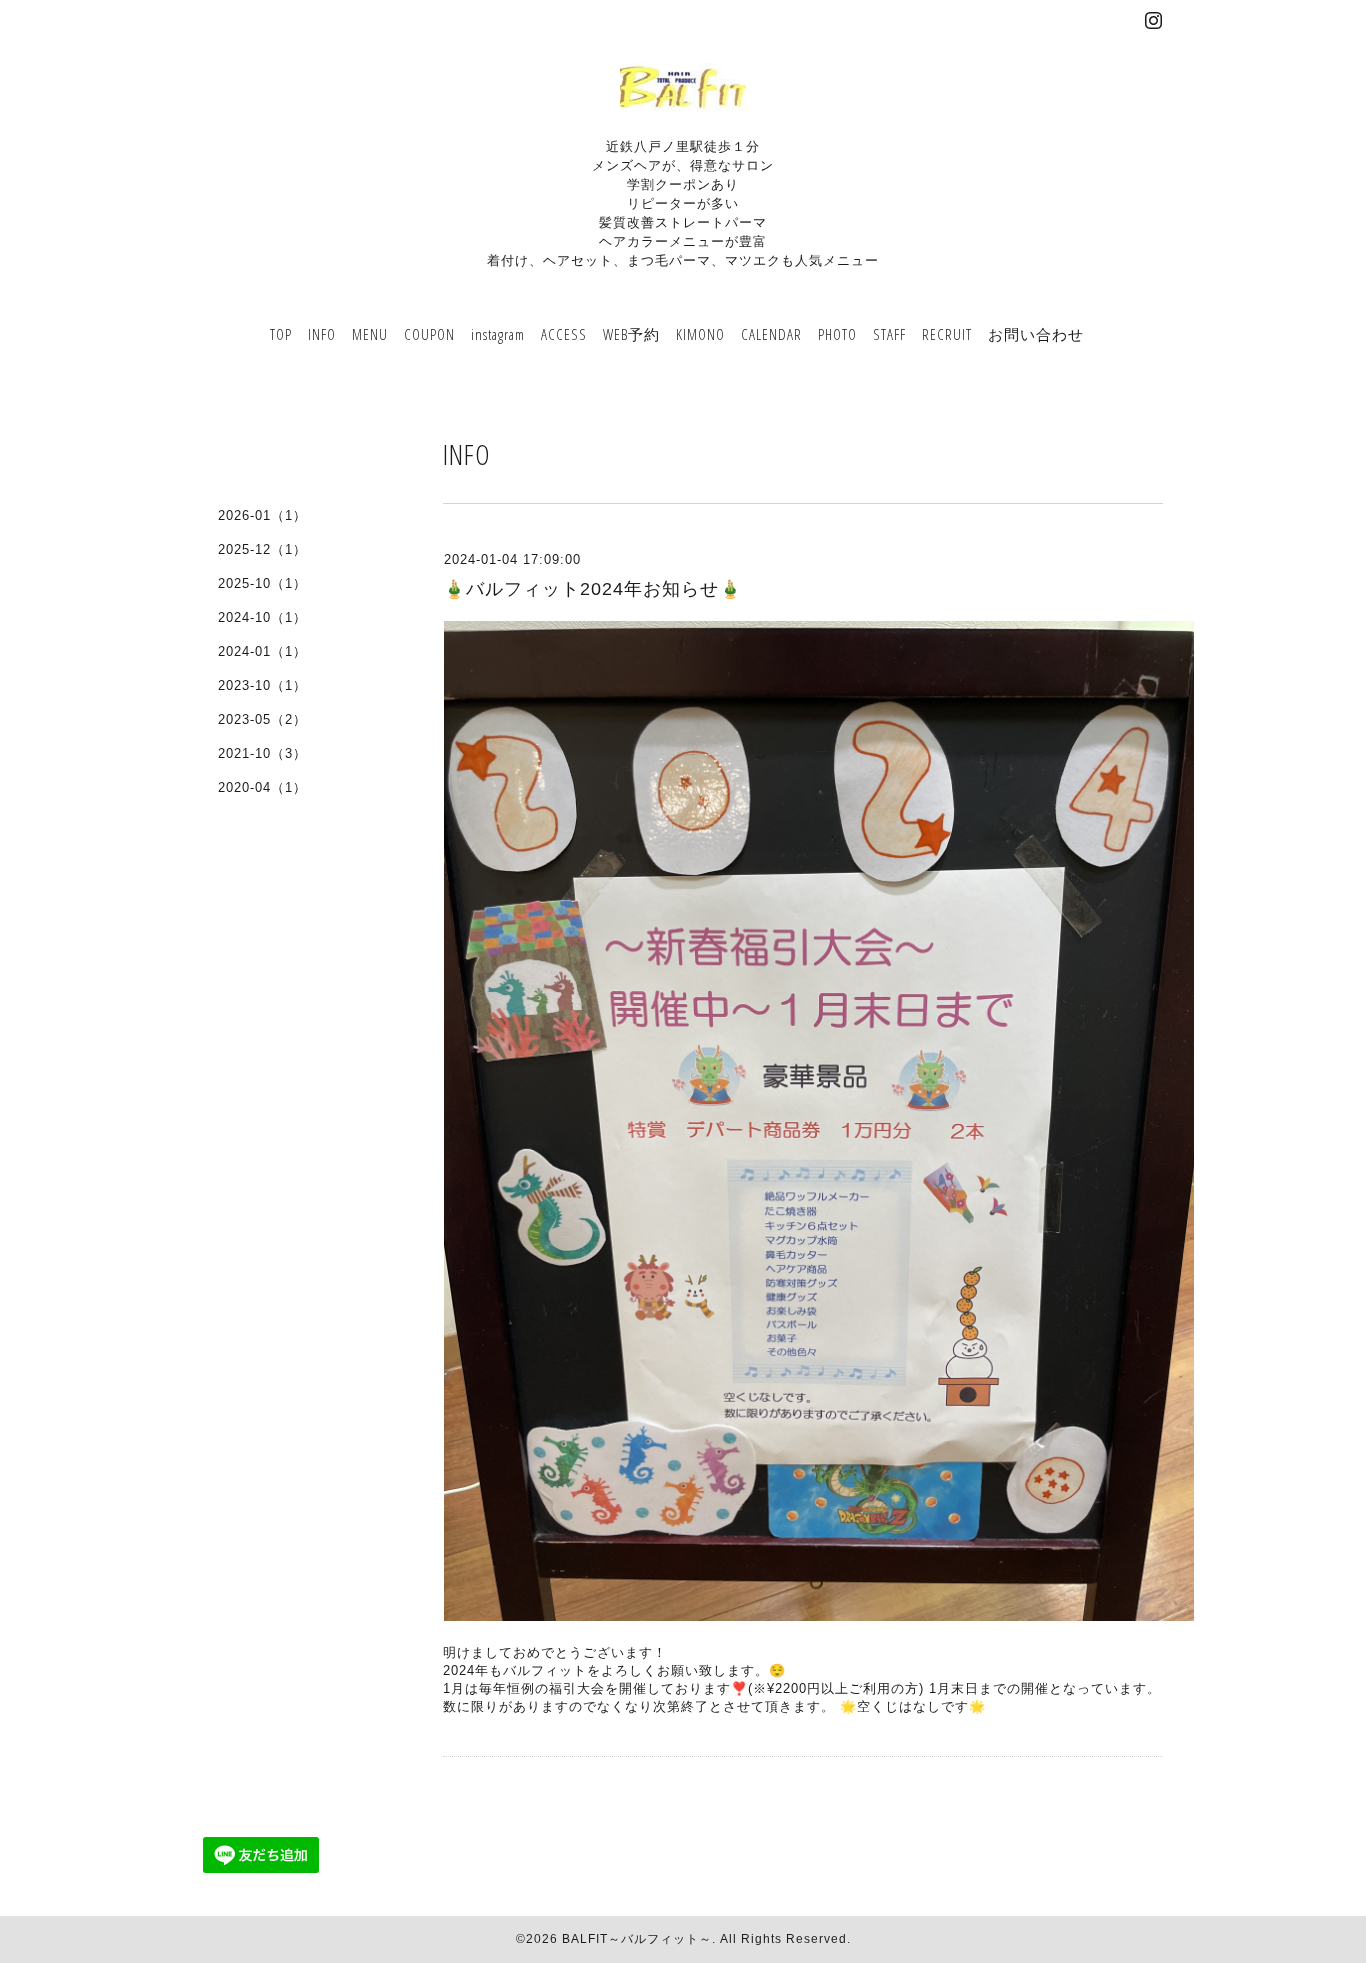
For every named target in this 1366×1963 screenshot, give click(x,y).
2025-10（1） (262, 583)
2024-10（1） (262, 617)
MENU (370, 334)
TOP (281, 334)
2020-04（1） (262, 787)
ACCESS (564, 334)
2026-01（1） (262, 515)
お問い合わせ (1036, 334)
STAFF (889, 334)
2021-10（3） (262, 753)
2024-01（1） (262, 651)
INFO (322, 334)
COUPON (429, 334)
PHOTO (837, 334)
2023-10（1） (262, 685)
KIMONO (700, 334)
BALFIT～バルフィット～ (637, 1939)
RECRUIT (947, 334)
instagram (498, 334)
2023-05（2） (262, 719)
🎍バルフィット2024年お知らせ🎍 (592, 589)
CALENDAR (771, 334)
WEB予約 (631, 334)
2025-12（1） (262, 549)
